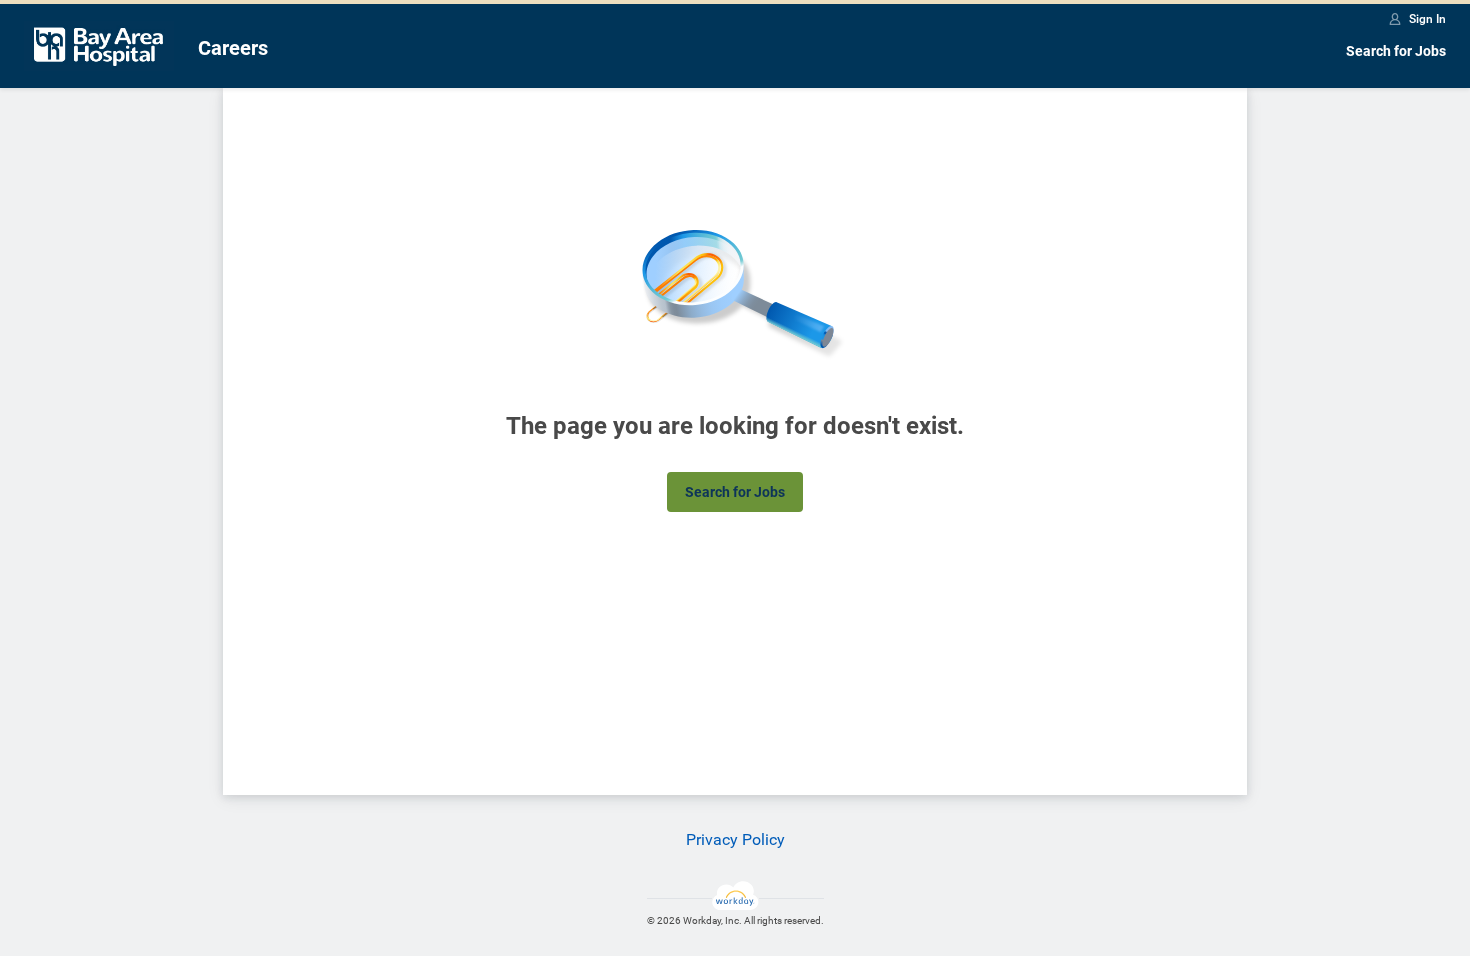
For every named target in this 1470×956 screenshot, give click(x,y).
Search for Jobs (1396, 51)
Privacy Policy (735, 839)
